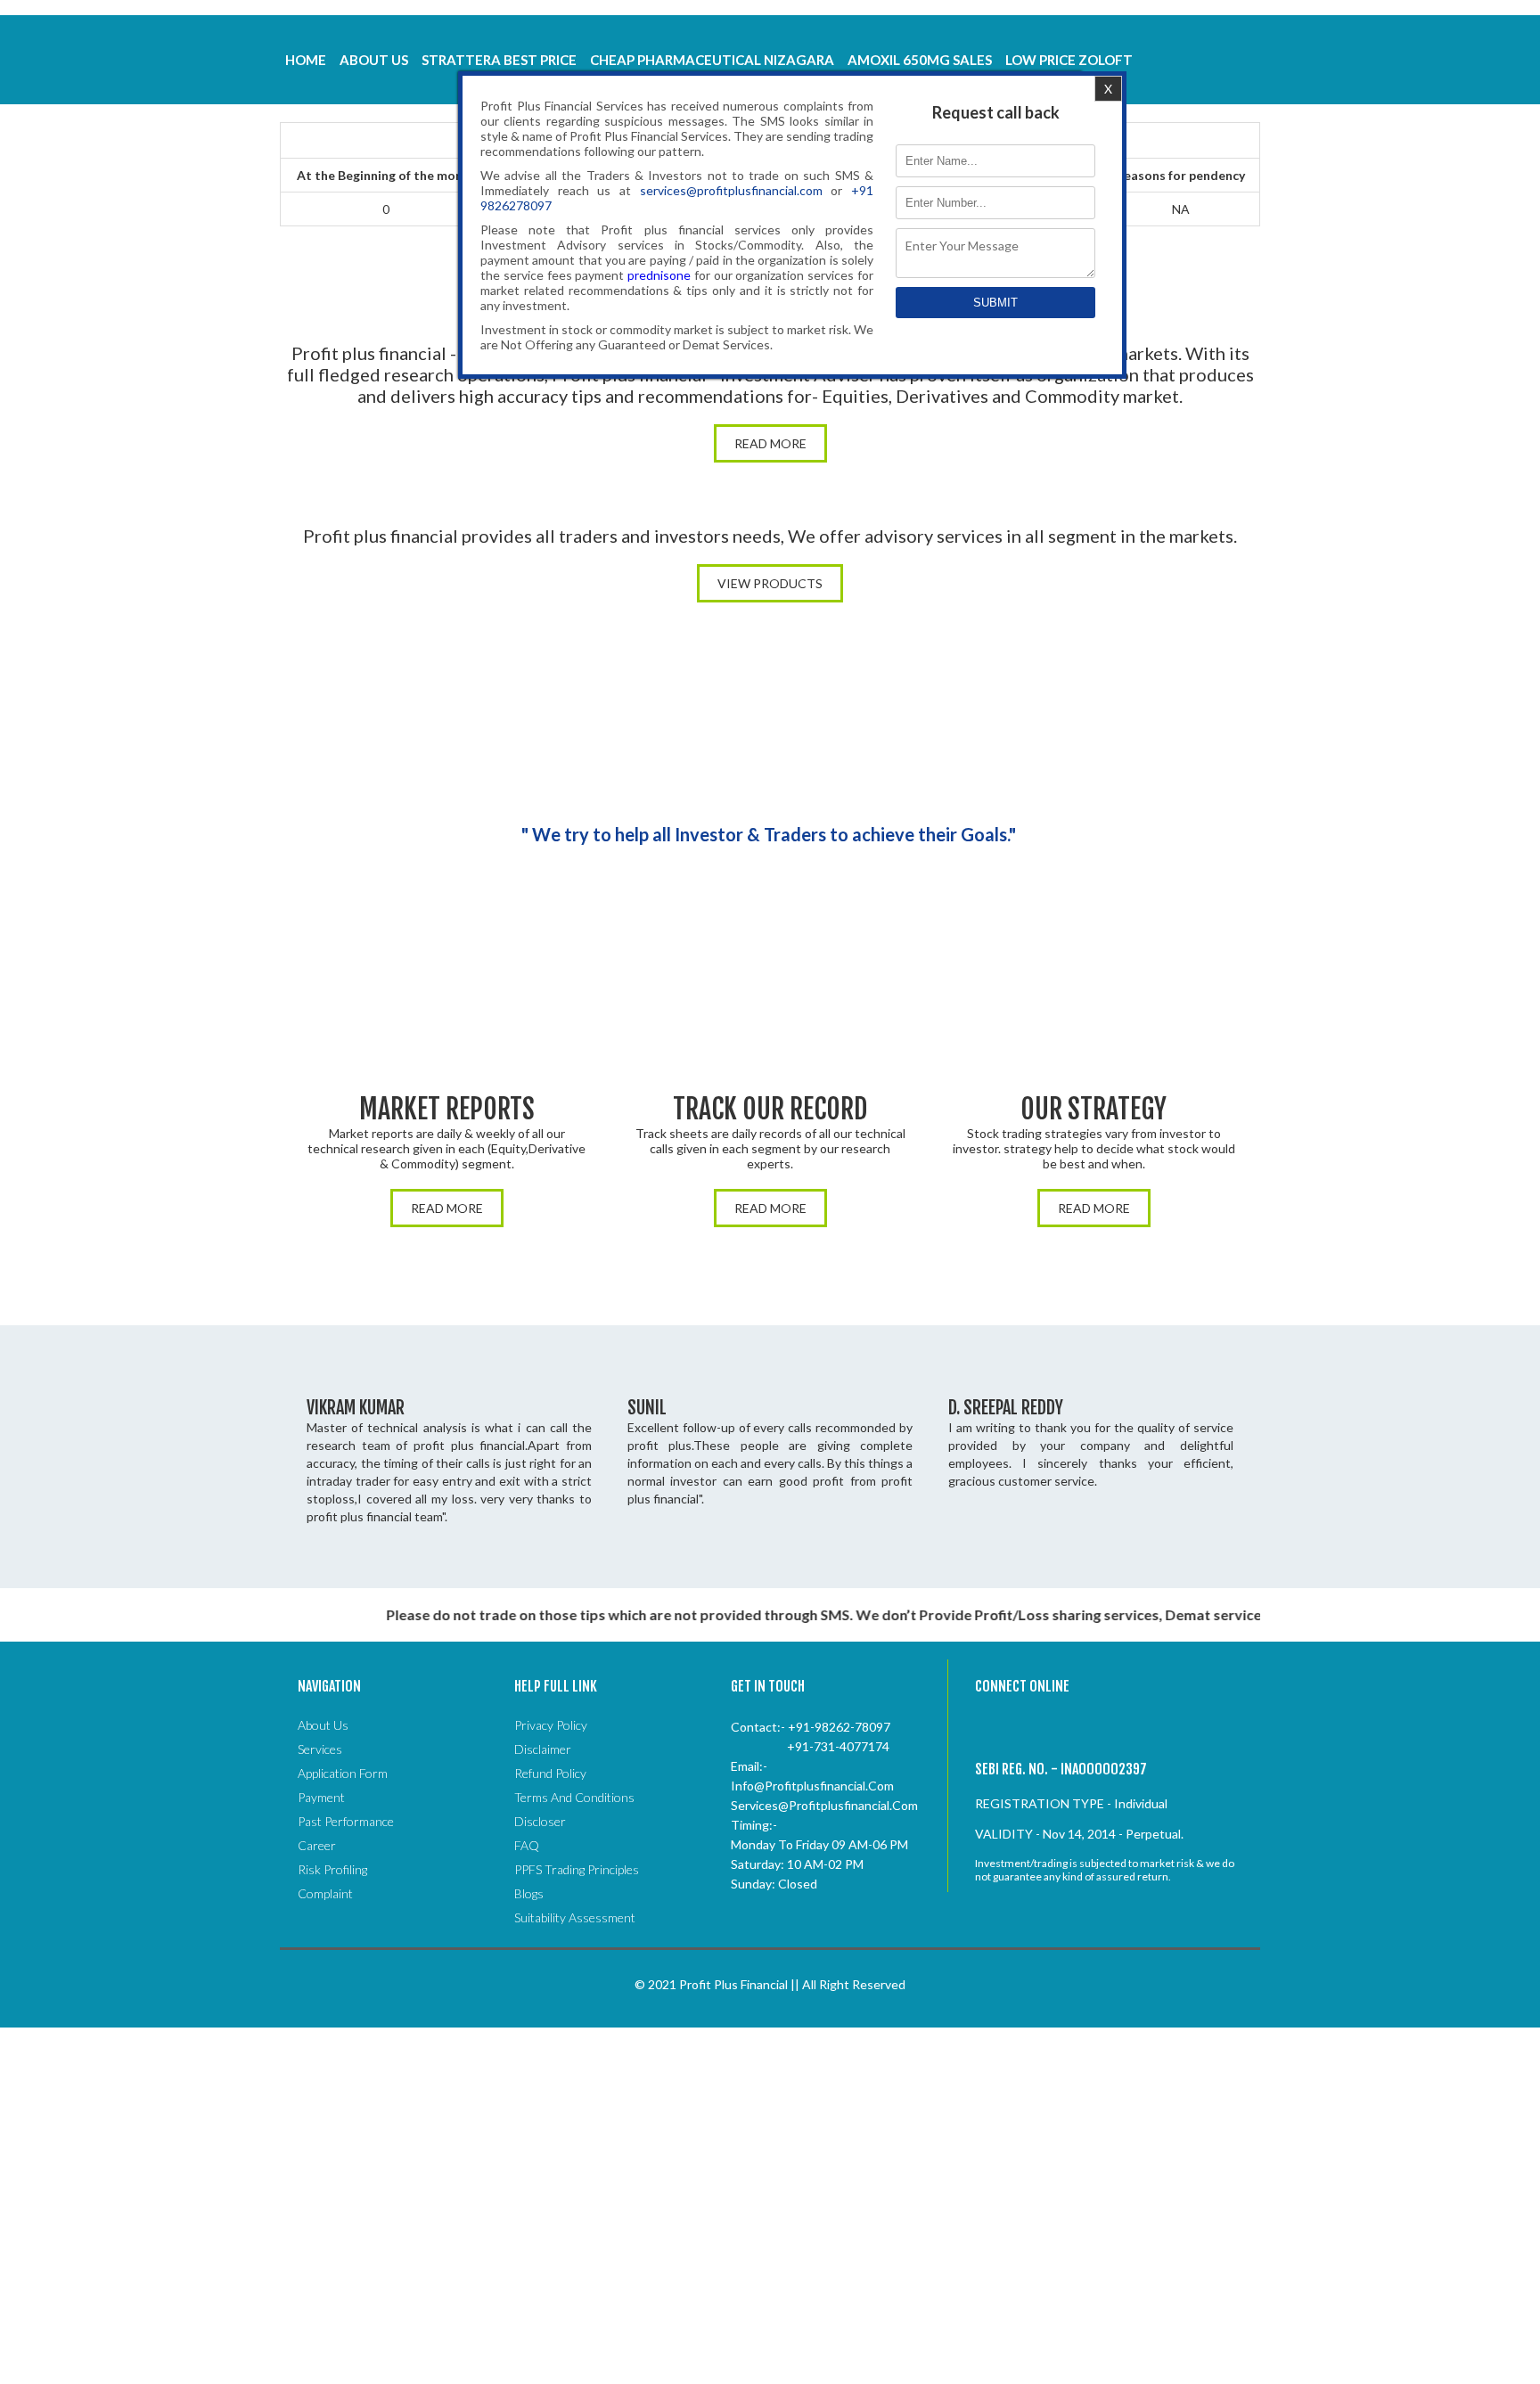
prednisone (659, 275)
